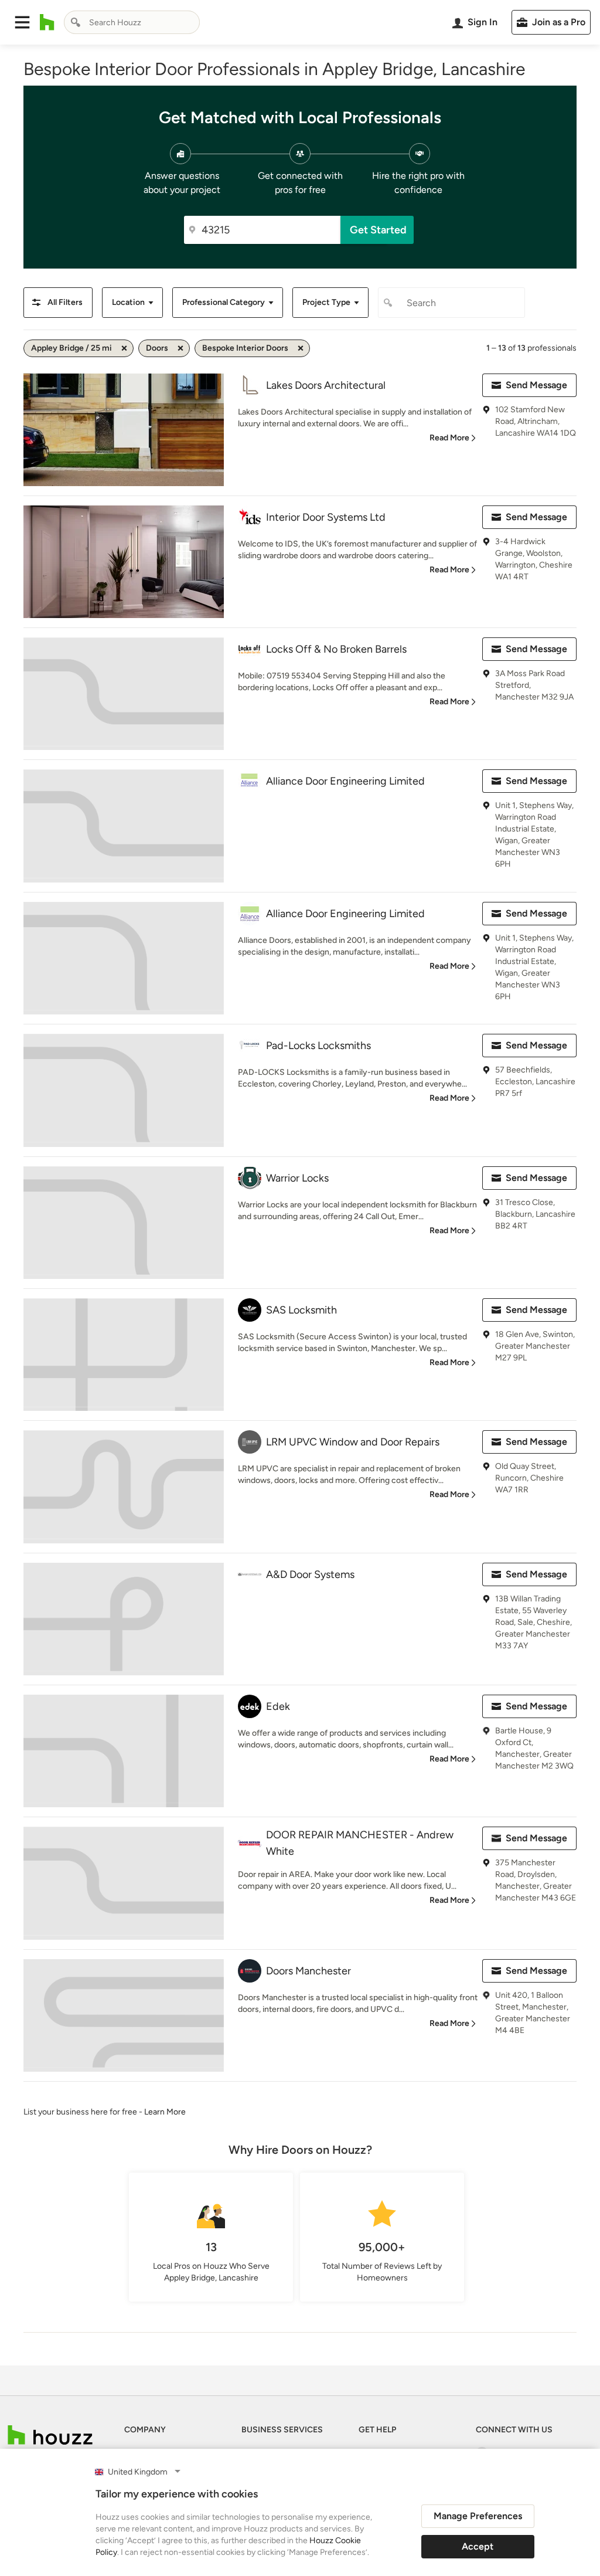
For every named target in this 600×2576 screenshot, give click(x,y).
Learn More (165, 2112)
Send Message (536, 385)
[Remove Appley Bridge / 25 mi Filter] (124, 348)
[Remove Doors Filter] (180, 348)
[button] (22, 22)
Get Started (378, 230)
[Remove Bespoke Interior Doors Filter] (301, 348)
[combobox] (132, 22)
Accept (478, 2546)
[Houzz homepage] (47, 22)
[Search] (76, 22)
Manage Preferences (478, 2516)
